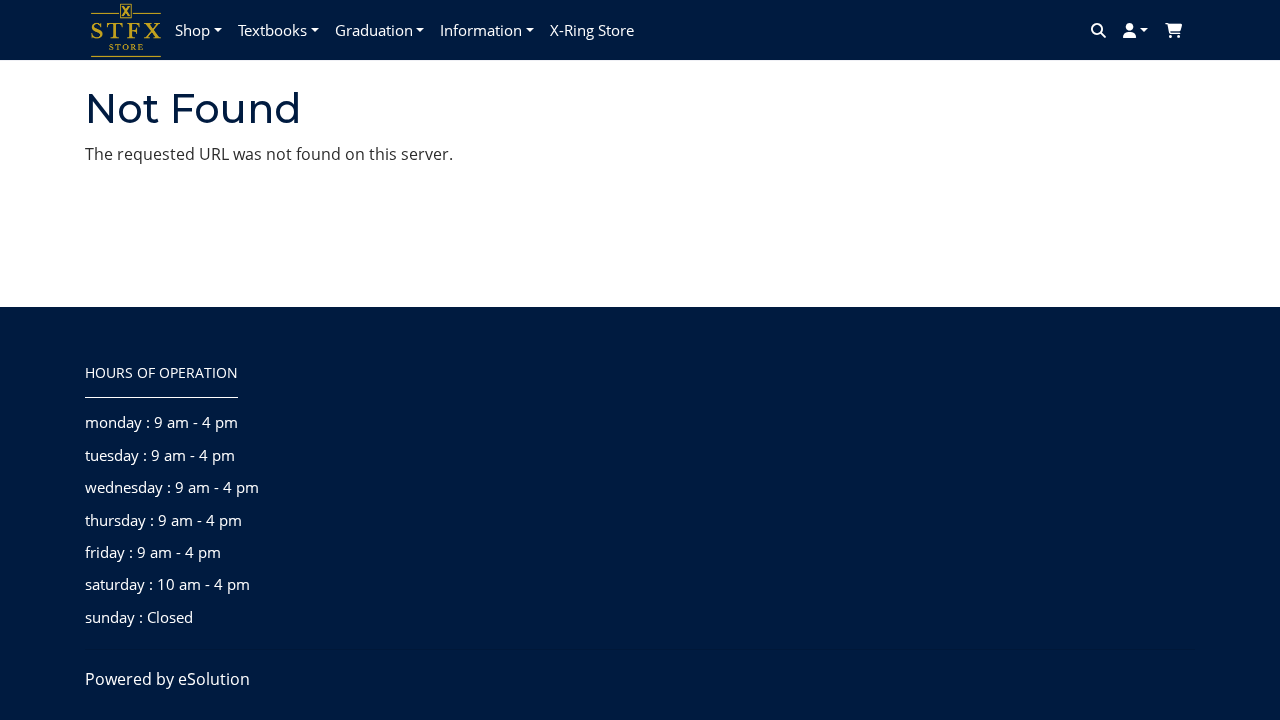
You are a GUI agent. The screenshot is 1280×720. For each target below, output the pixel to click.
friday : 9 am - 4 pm (153, 552)
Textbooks (272, 30)
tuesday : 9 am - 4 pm (160, 455)
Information (481, 30)
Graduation (374, 30)
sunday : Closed (139, 617)
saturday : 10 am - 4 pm (167, 584)
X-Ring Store (592, 30)
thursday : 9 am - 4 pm (163, 520)
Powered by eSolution (167, 679)
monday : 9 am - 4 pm (161, 422)
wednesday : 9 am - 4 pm (172, 487)
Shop (192, 30)
